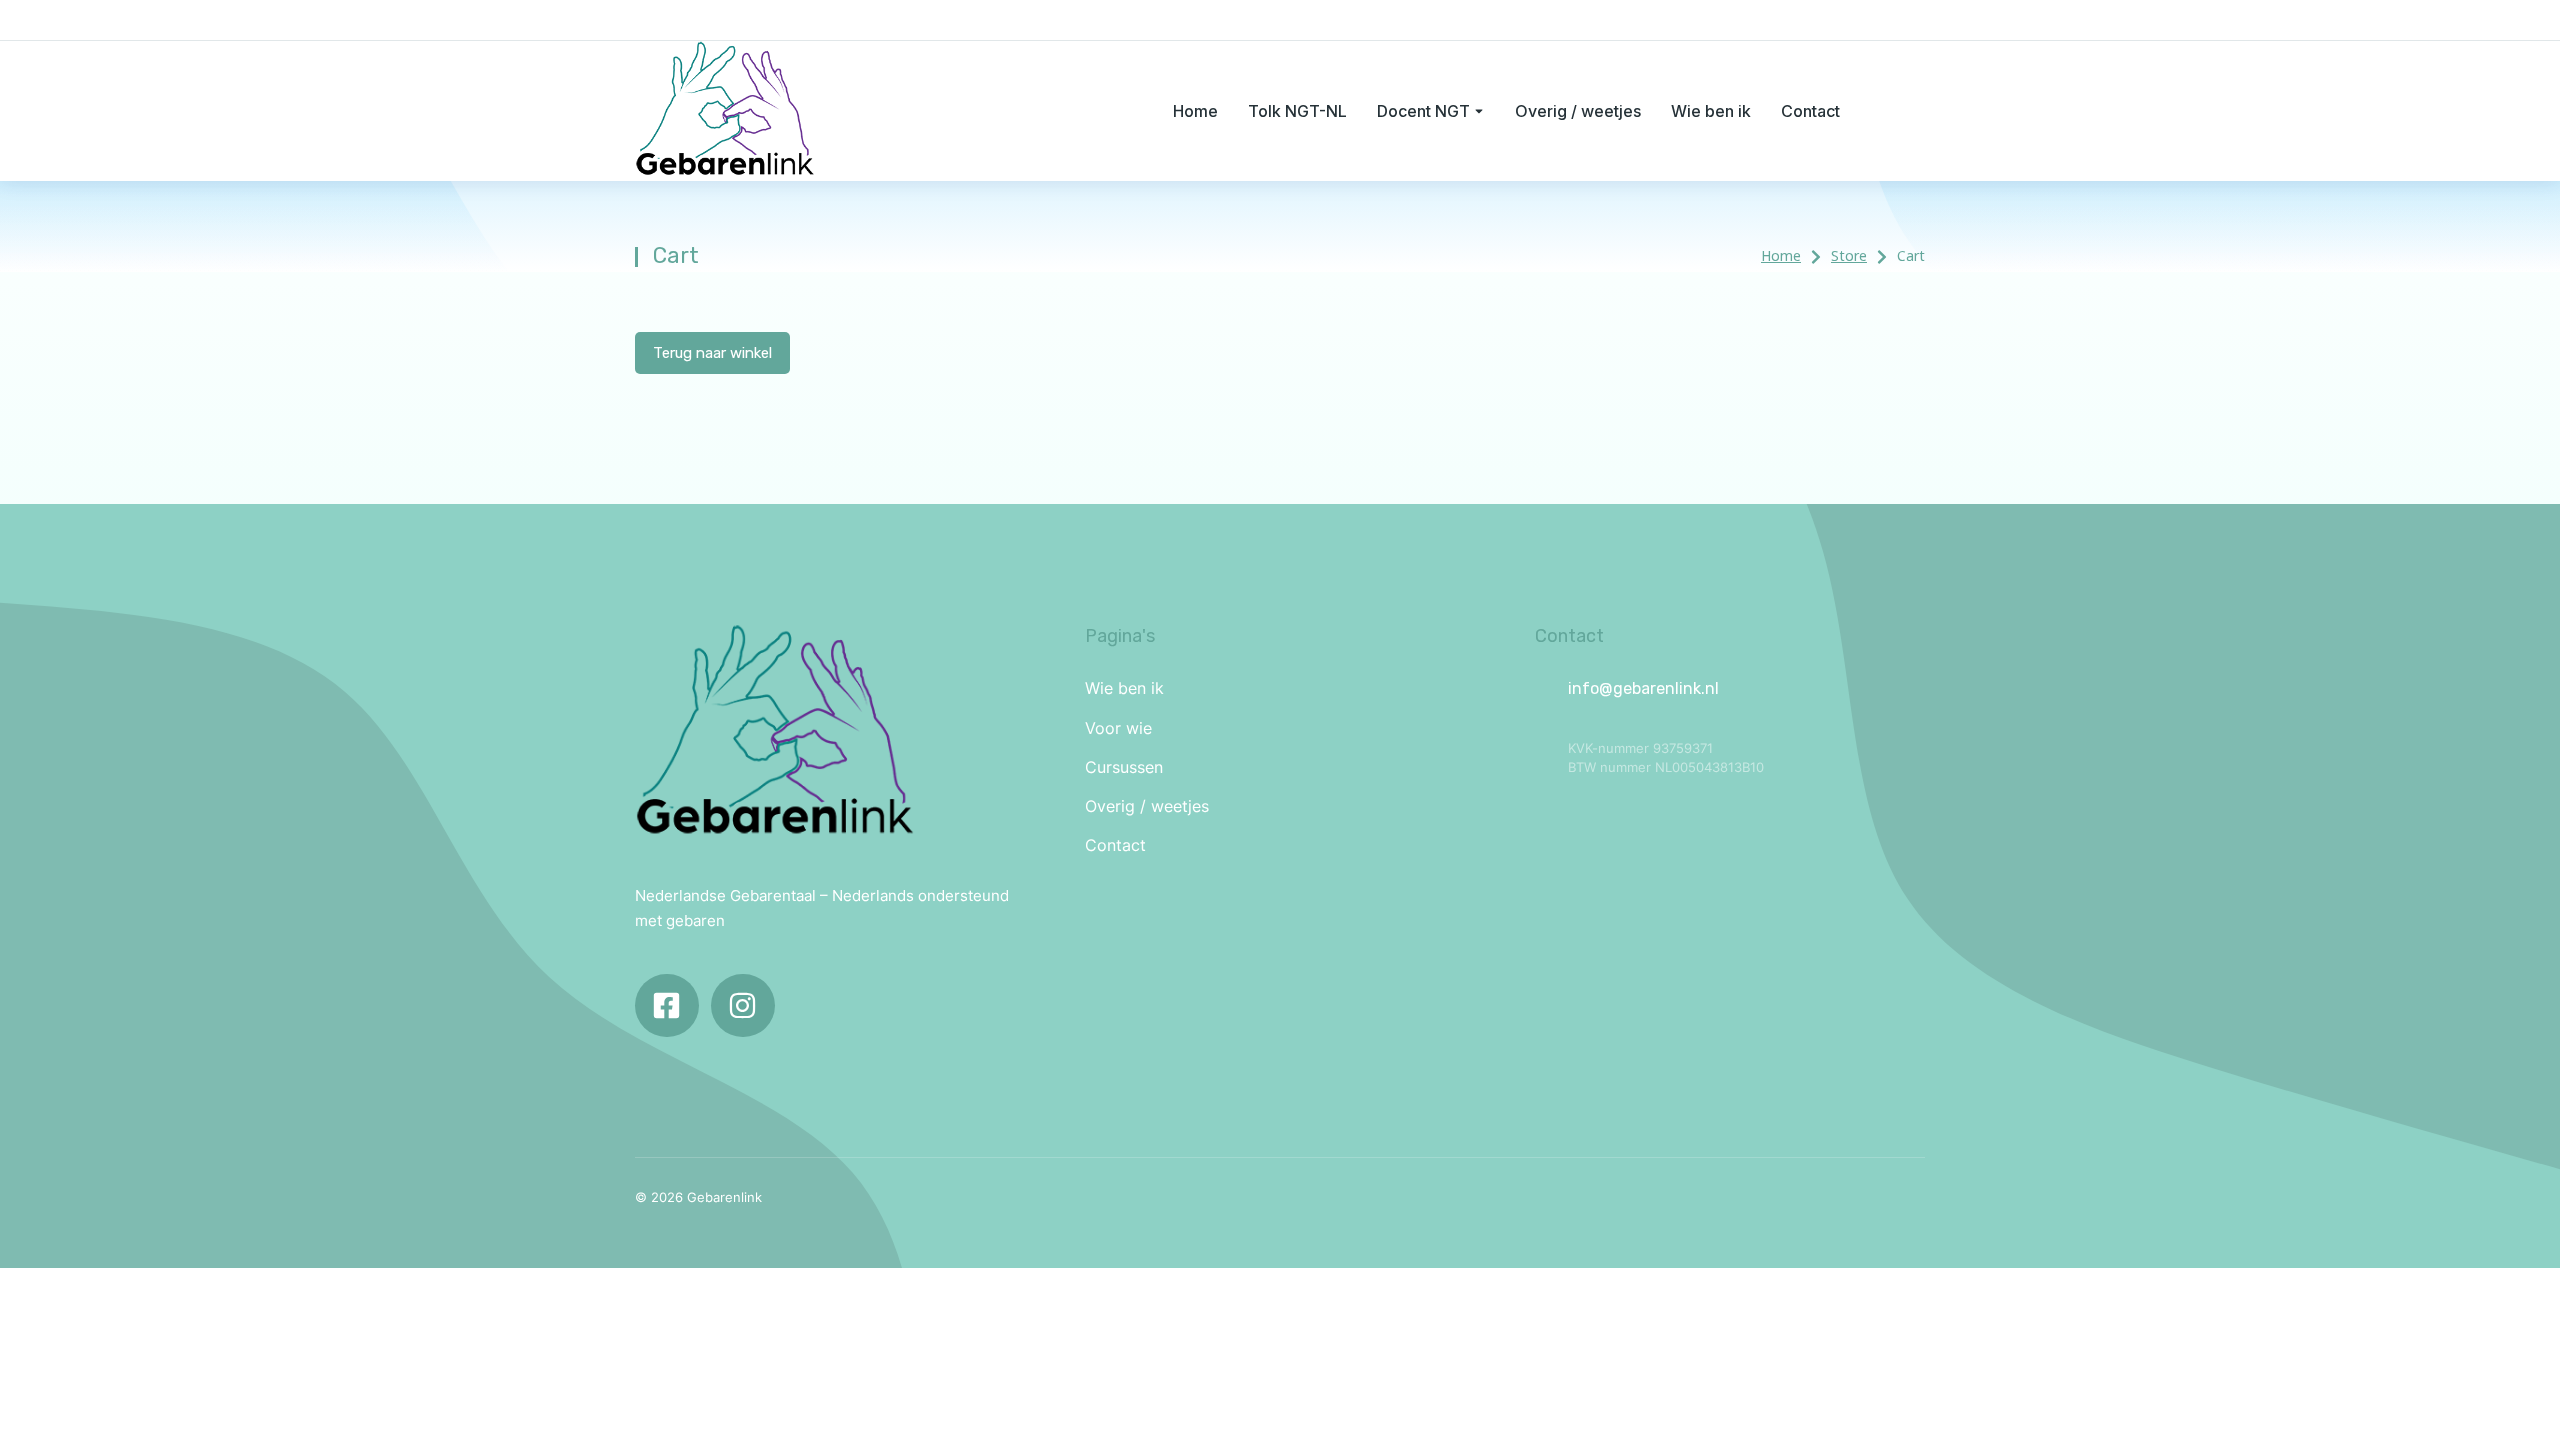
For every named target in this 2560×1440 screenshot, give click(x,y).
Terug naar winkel (712, 353)
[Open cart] (1915, 111)
